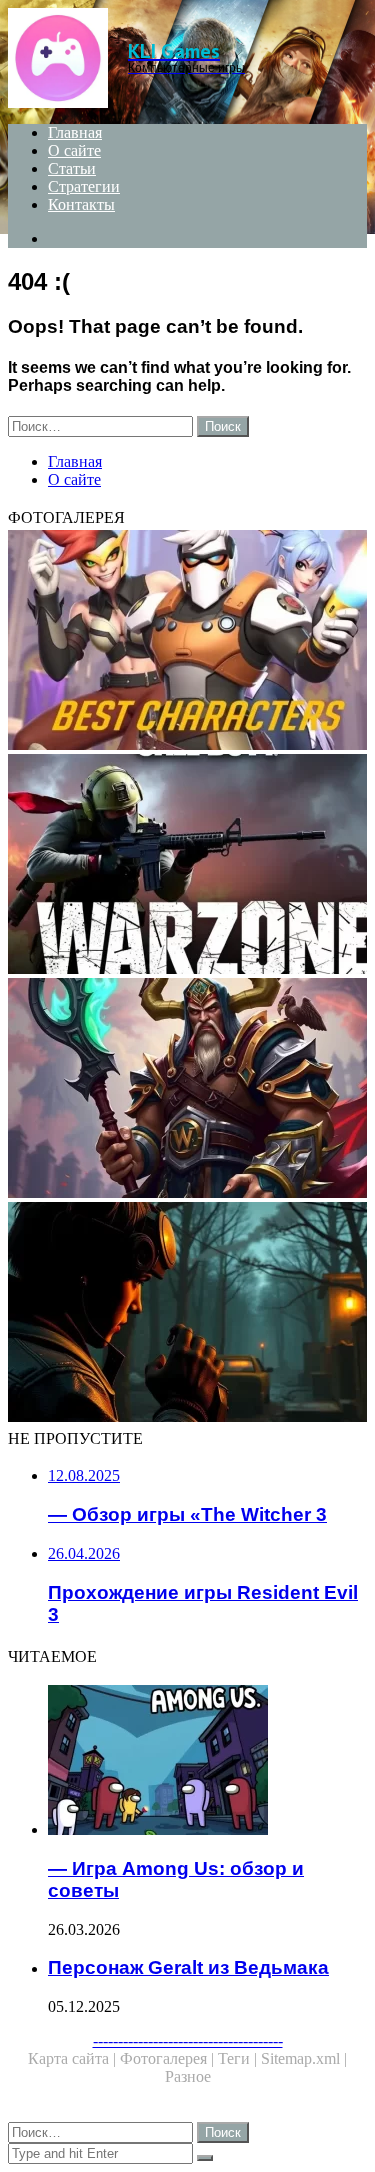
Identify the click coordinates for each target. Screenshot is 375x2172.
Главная (75, 132)
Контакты (81, 204)
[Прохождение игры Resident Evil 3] (187, 1314)
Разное (188, 2076)
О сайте (74, 150)
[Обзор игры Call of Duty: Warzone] (187, 866)
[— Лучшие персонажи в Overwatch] (187, 642)
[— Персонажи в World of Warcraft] (187, 1090)
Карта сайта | (74, 2058)
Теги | (239, 2058)
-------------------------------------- (188, 2040)
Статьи (72, 168)
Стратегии (84, 186)
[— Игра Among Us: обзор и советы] (207, 1762)
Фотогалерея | (169, 2058)
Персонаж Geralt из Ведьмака (188, 1967)
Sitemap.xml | (304, 2058)
